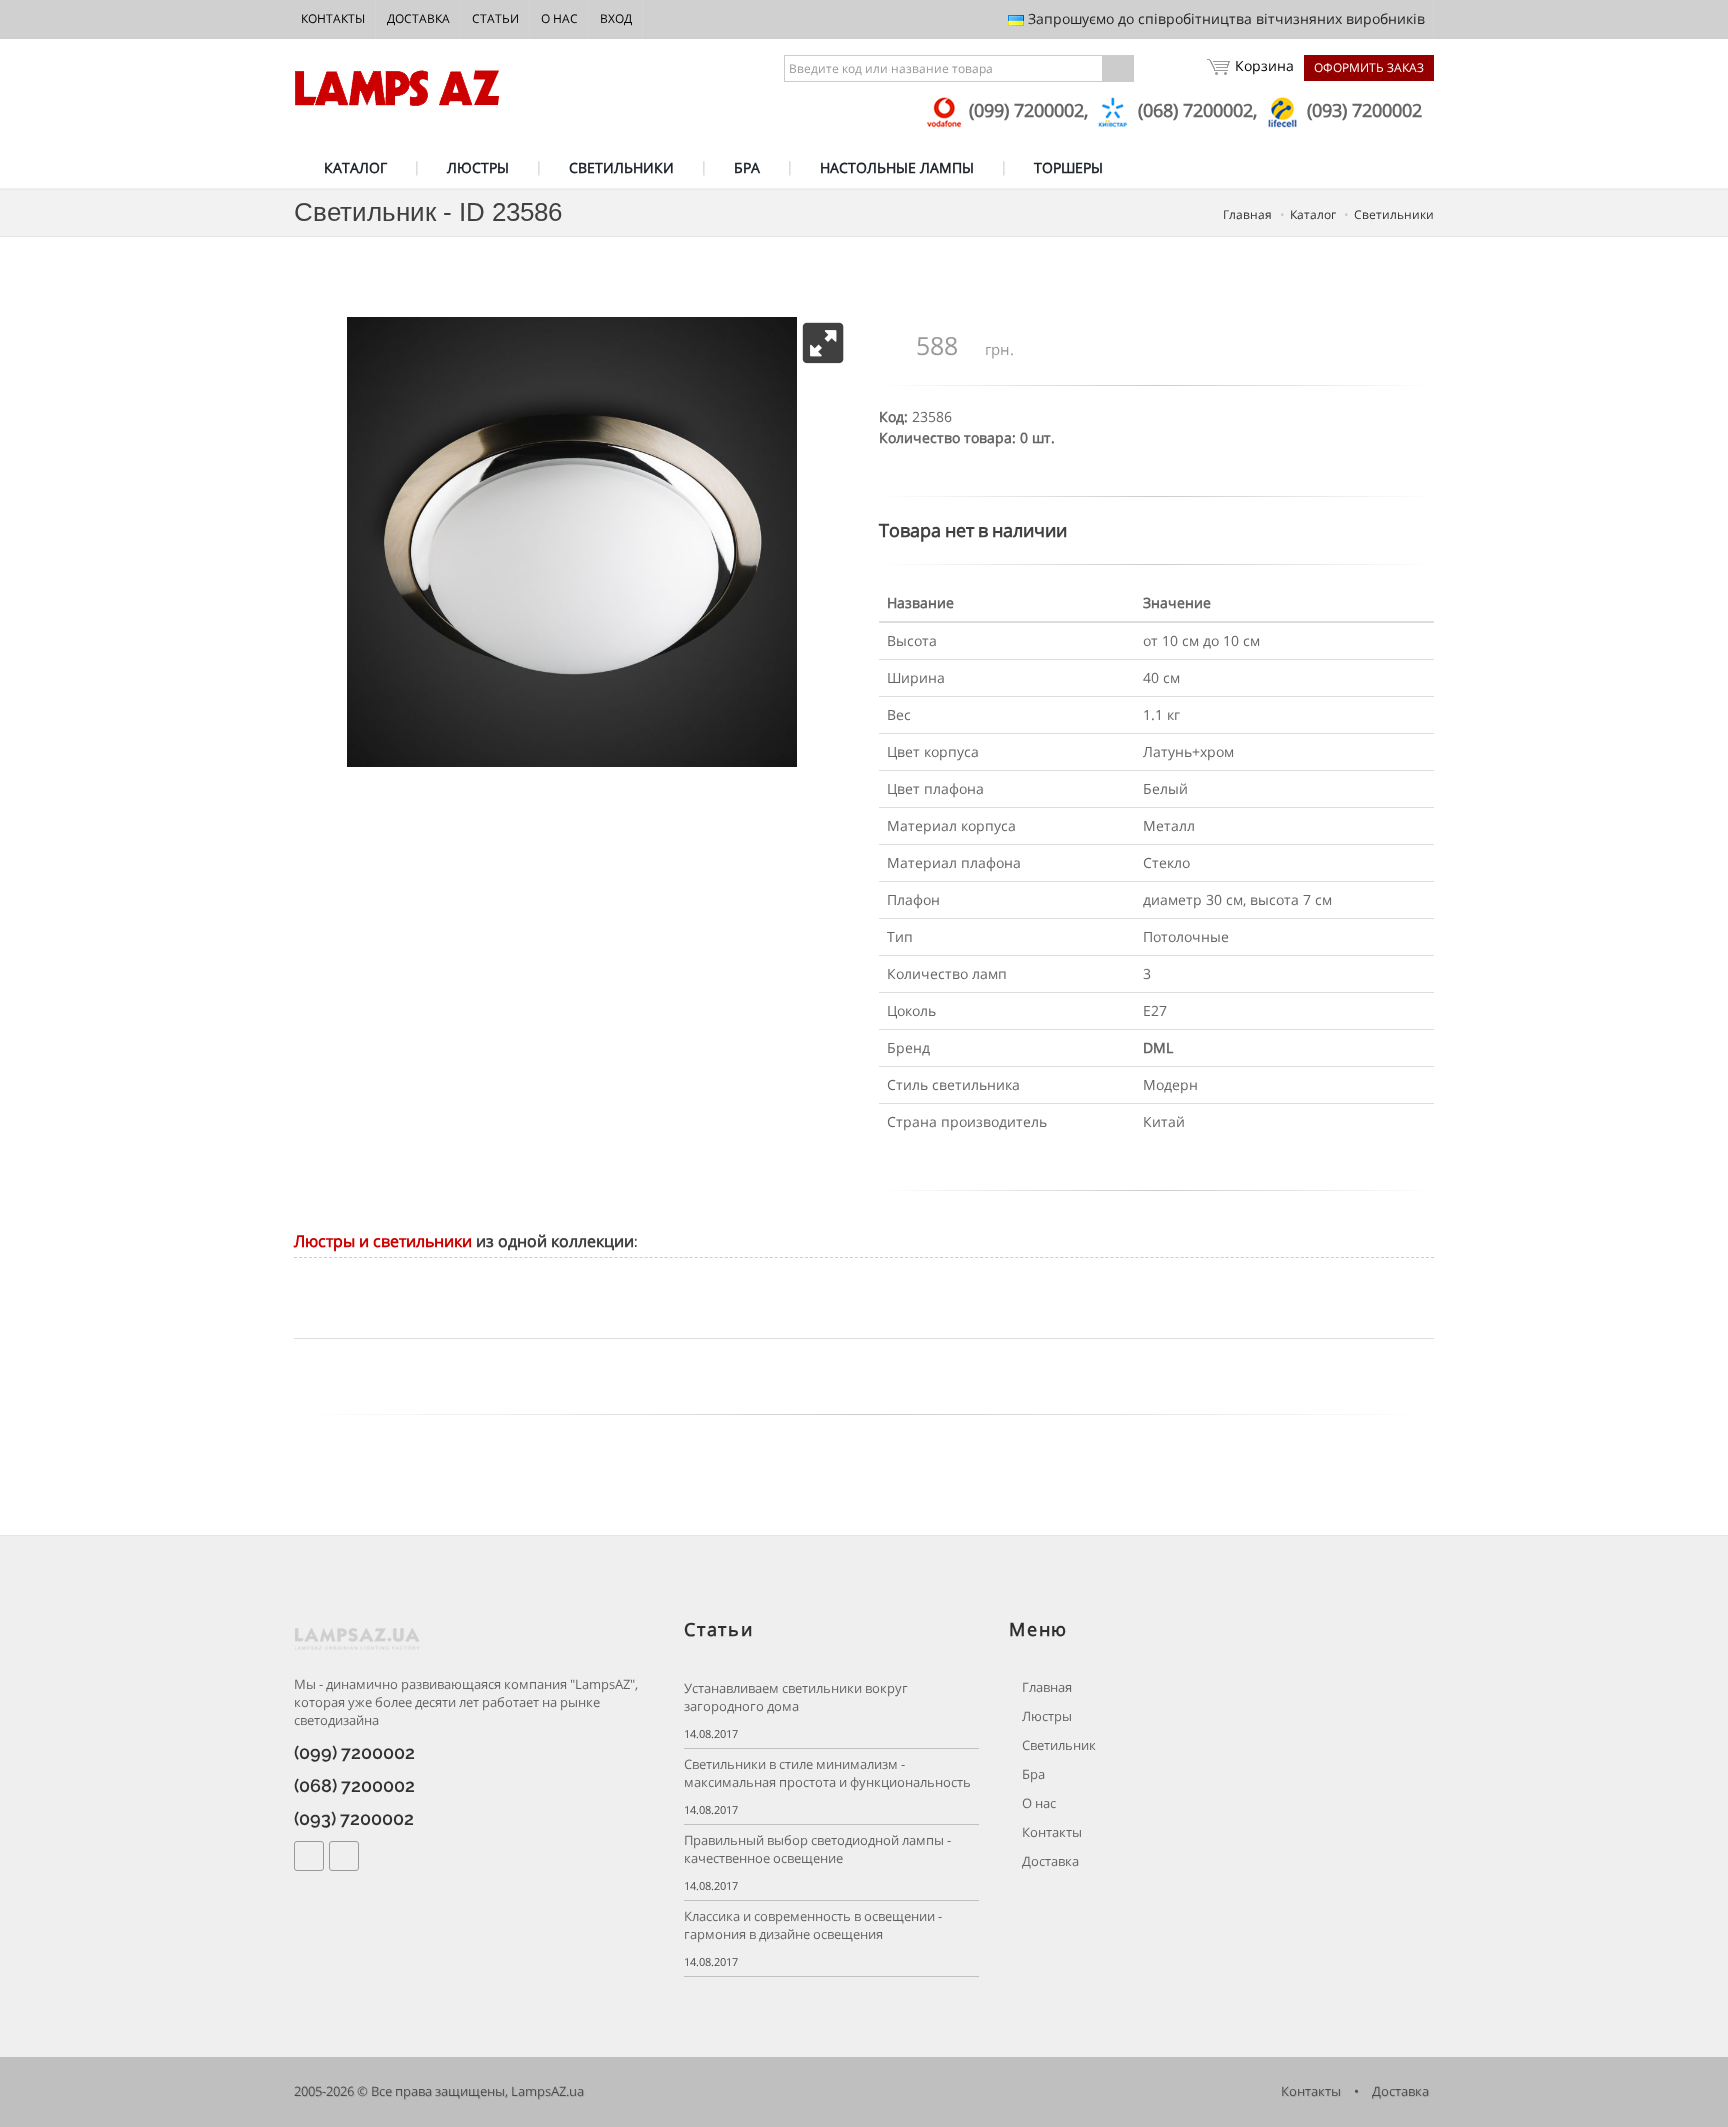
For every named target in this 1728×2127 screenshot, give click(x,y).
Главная (1045, 1687)
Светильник (1057, 1745)
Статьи (495, 18)
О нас (559, 18)
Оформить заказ (1369, 67)
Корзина (1264, 65)
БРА (747, 167)
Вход (616, 18)
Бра (1032, 1774)
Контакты (333, 18)
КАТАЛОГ (355, 167)
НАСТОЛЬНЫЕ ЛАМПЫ (897, 167)
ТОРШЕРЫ (1068, 167)
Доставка (418, 18)
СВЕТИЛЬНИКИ (621, 167)
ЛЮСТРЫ (478, 167)
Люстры (1045, 1716)
